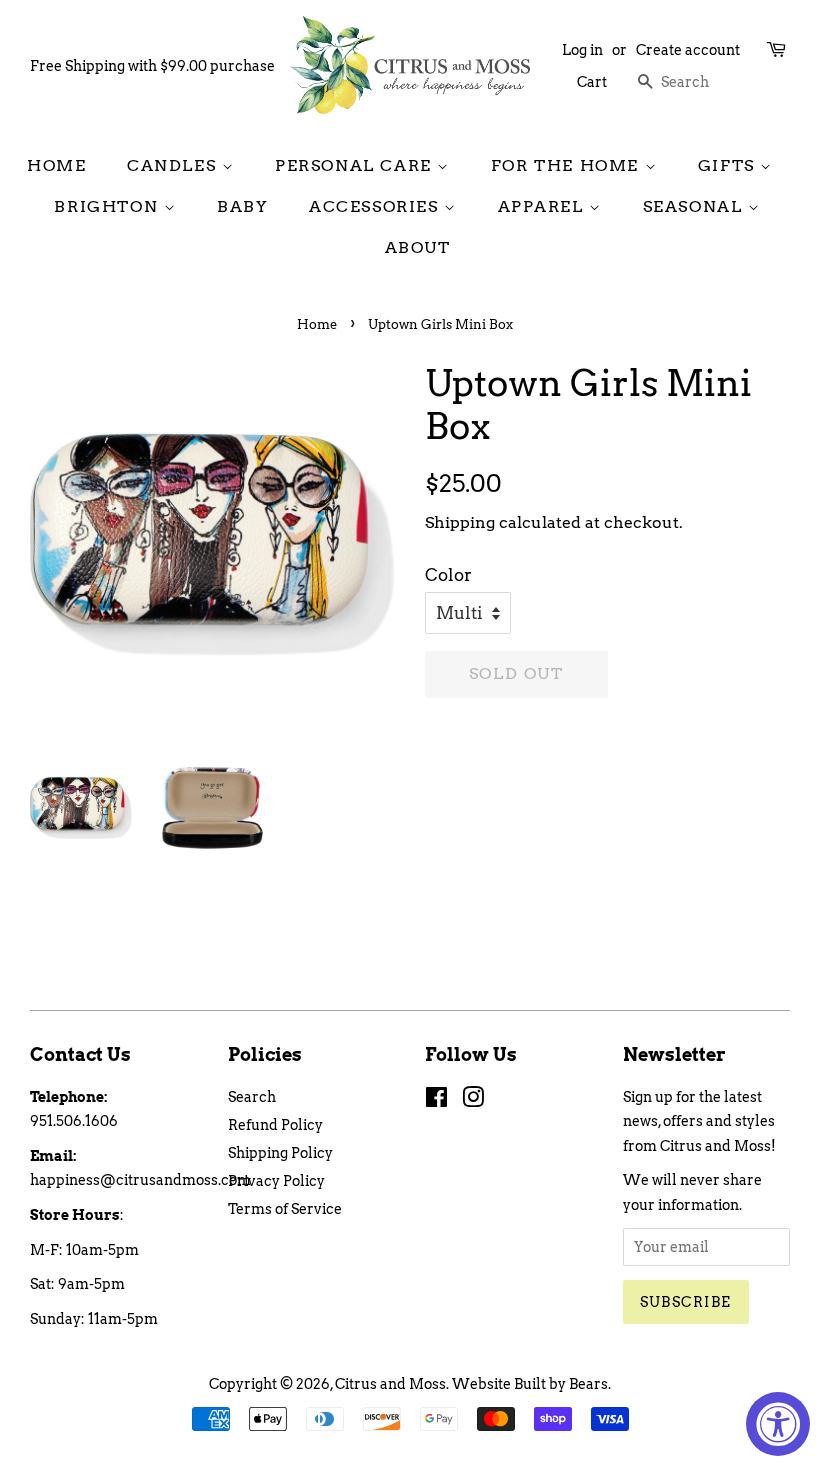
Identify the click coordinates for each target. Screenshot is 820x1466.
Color (448, 575)
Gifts (729, 165)
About (418, 247)
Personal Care (356, 165)
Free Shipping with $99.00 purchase (152, 66)
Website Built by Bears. (531, 1384)
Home (56, 165)
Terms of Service (285, 1209)
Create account (688, 50)
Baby (242, 206)
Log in (582, 50)
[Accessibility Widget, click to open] (778, 1424)
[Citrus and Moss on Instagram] (473, 1101)
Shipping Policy (280, 1153)
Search (252, 1097)
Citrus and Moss (390, 1384)
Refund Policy (275, 1125)
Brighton (108, 206)
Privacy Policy (276, 1181)
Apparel (544, 206)
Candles (174, 165)
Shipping (460, 522)
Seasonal (695, 206)
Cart (592, 82)
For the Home (568, 165)
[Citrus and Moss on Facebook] (436, 1101)
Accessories (376, 206)
